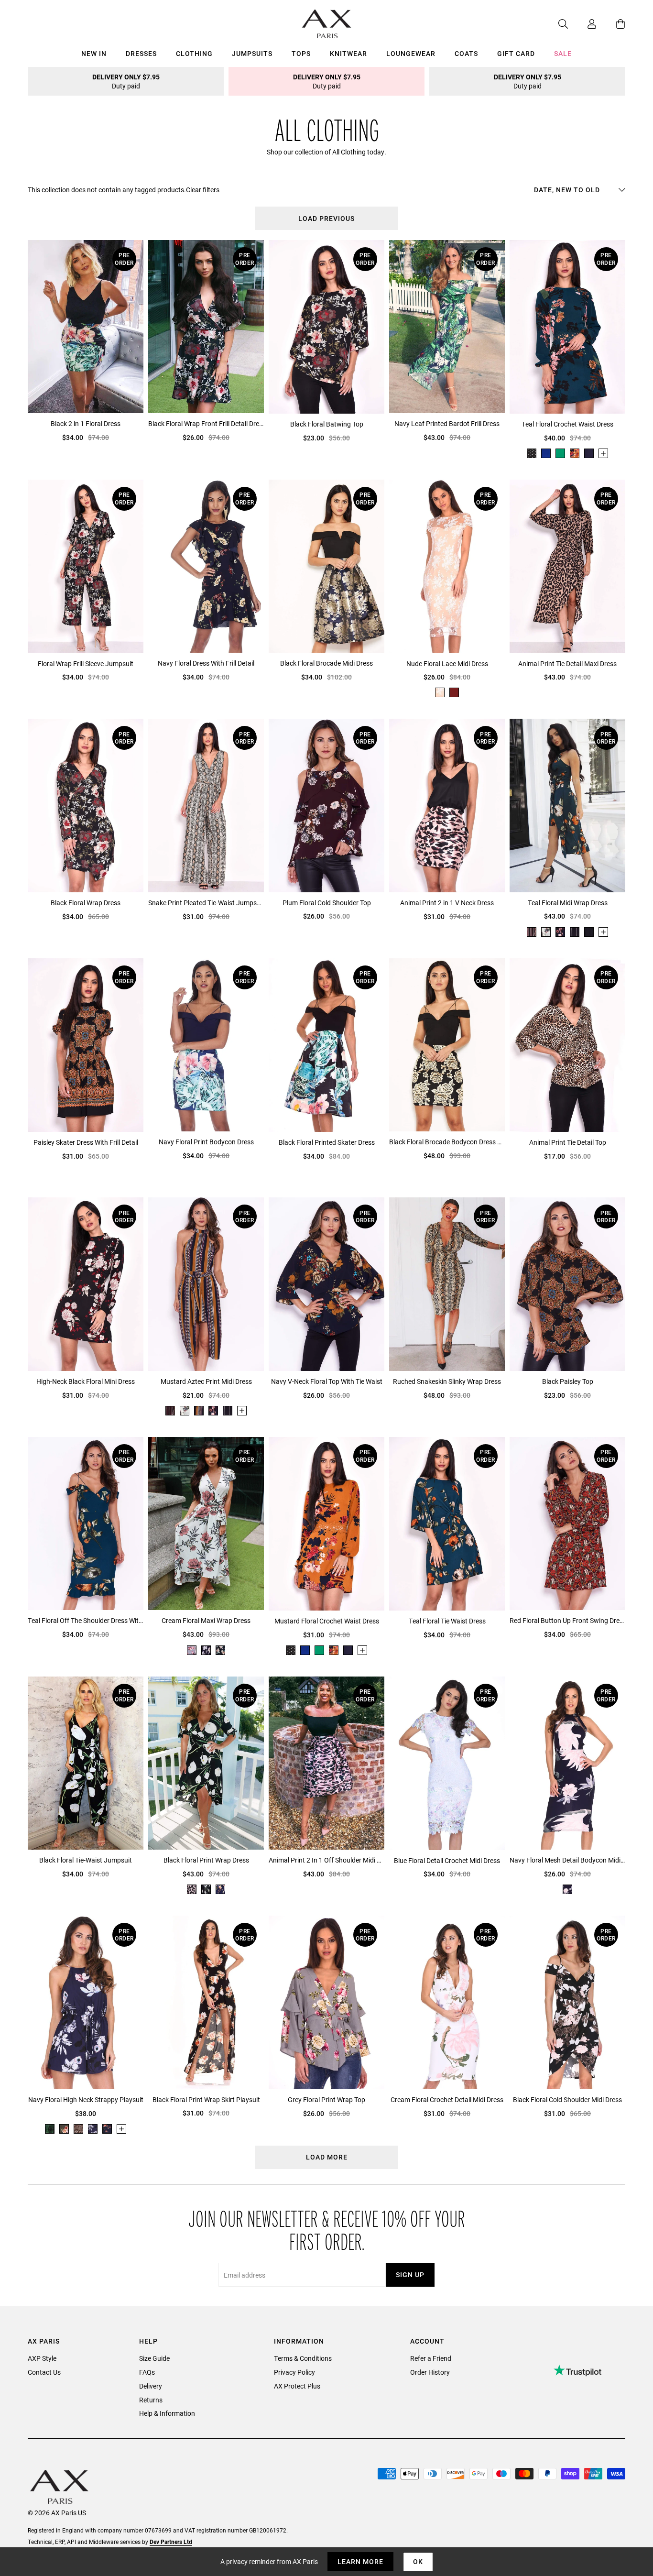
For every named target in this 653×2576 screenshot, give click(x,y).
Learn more (360, 2561)
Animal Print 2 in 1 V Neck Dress (447, 903)
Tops (301, 53)
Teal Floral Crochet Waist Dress (567, 424)
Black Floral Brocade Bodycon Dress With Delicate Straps (447, 1142)
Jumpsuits (252, 53)
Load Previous (326, 218)
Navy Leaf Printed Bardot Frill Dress (447, 423)
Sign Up (410, 2275)
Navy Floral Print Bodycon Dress (206, 1142)
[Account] (582, 24)
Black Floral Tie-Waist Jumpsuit (86, 1860)
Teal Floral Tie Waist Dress (447, 1621)
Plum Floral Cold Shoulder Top (327, 903)
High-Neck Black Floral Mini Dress (86, 1381)
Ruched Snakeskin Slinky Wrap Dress (447, 1381)
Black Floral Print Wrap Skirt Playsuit (206, 2099)
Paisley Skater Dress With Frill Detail (86, 1142)
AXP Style (42, 2358)
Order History (430, 2372)
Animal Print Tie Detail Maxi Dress (567, 663)
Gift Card (516, 53)
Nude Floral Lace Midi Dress (447, 663)
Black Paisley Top (568, 1381)
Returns (151, 2400)
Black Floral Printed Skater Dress (327, 1142)
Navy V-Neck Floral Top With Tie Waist (327, 1381)
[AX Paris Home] (327, 24)
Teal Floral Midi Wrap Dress (568, 903)
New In (94, 53)
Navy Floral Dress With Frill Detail (206, 663)
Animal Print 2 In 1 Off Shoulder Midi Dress (326, 1860)
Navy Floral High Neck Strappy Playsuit (86, 2099)
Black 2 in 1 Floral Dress (86, 423)
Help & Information (167, 2413)
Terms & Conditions (303, 2358)
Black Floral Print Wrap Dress (206, 1860)
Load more (327, 2157)
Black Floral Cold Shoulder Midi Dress (567, 2099)
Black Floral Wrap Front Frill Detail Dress (206, 423)
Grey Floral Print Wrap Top (326, 2099)
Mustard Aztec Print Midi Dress (206, 1381)
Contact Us (44, 2372)
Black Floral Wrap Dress (86, 903)
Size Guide (154, 2358)
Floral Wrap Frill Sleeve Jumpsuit (86, 663)
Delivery (151, 2386)
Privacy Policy (294, 2372)
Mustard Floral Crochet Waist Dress (327, 1621)
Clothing (194, 53)
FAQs (147, 2372)
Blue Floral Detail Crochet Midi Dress (447, 1860)
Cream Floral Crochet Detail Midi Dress (447, 2099)
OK (418, 2561)
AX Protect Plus (297, 2386)
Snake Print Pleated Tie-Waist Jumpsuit (206, 903)
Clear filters (203, 190)
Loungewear (411, 53)
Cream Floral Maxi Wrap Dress (206, 1620)
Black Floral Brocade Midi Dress (326, 663)
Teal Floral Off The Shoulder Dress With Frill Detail (86, 1620)
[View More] (603, 453)
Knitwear (348, 53)
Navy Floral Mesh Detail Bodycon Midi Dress (567, 1860)
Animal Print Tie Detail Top (568, 1142)
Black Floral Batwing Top (327, 424)
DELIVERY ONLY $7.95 (126, 81)
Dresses (141, 53)
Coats (466, 53)
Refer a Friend (431, 2358)
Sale (563, 53)
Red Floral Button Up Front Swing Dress (567, 1620)
